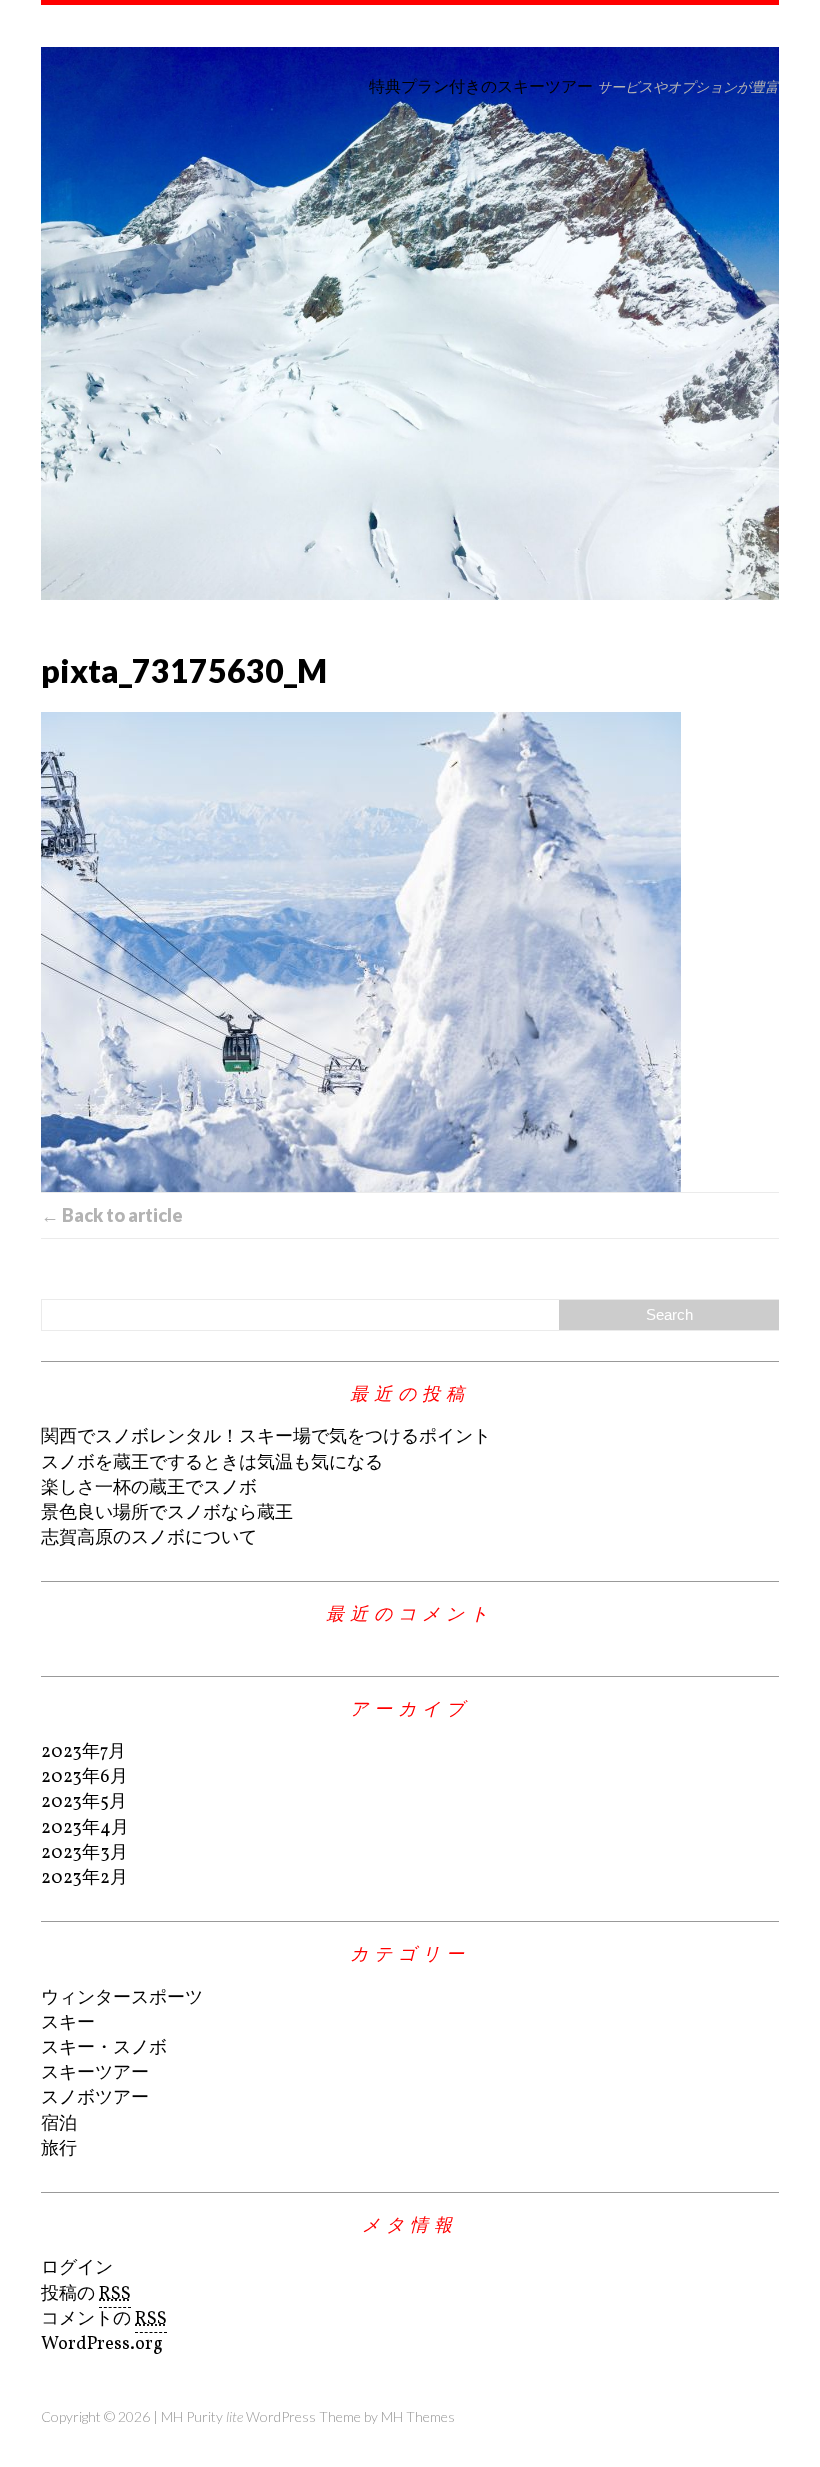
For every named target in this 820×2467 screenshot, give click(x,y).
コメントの (104, 2319)
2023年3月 (84, 1853)
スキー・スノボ (104, 2048)
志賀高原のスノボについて (149, 1538)
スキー (68, 2023)
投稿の (86, 2294)
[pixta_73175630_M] (410, 952)
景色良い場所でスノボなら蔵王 (167, 1513)
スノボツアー (95, 2098)
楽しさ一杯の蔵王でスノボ (149, 1488)
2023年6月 (84, 1777)
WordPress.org (102, 2344)
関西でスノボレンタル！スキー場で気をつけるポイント (266, 1437)
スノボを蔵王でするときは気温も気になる (212, 1463)
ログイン (77, 2268)
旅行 (59, 2149)
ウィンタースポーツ (122, 1998)
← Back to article (112, 1215)
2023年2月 (84, 1878)
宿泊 (59, 2124)
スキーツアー (95, 2073)
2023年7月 (83, 1752)
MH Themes (418, 2416)
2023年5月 (84, 1802)
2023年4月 (85, 1828)
